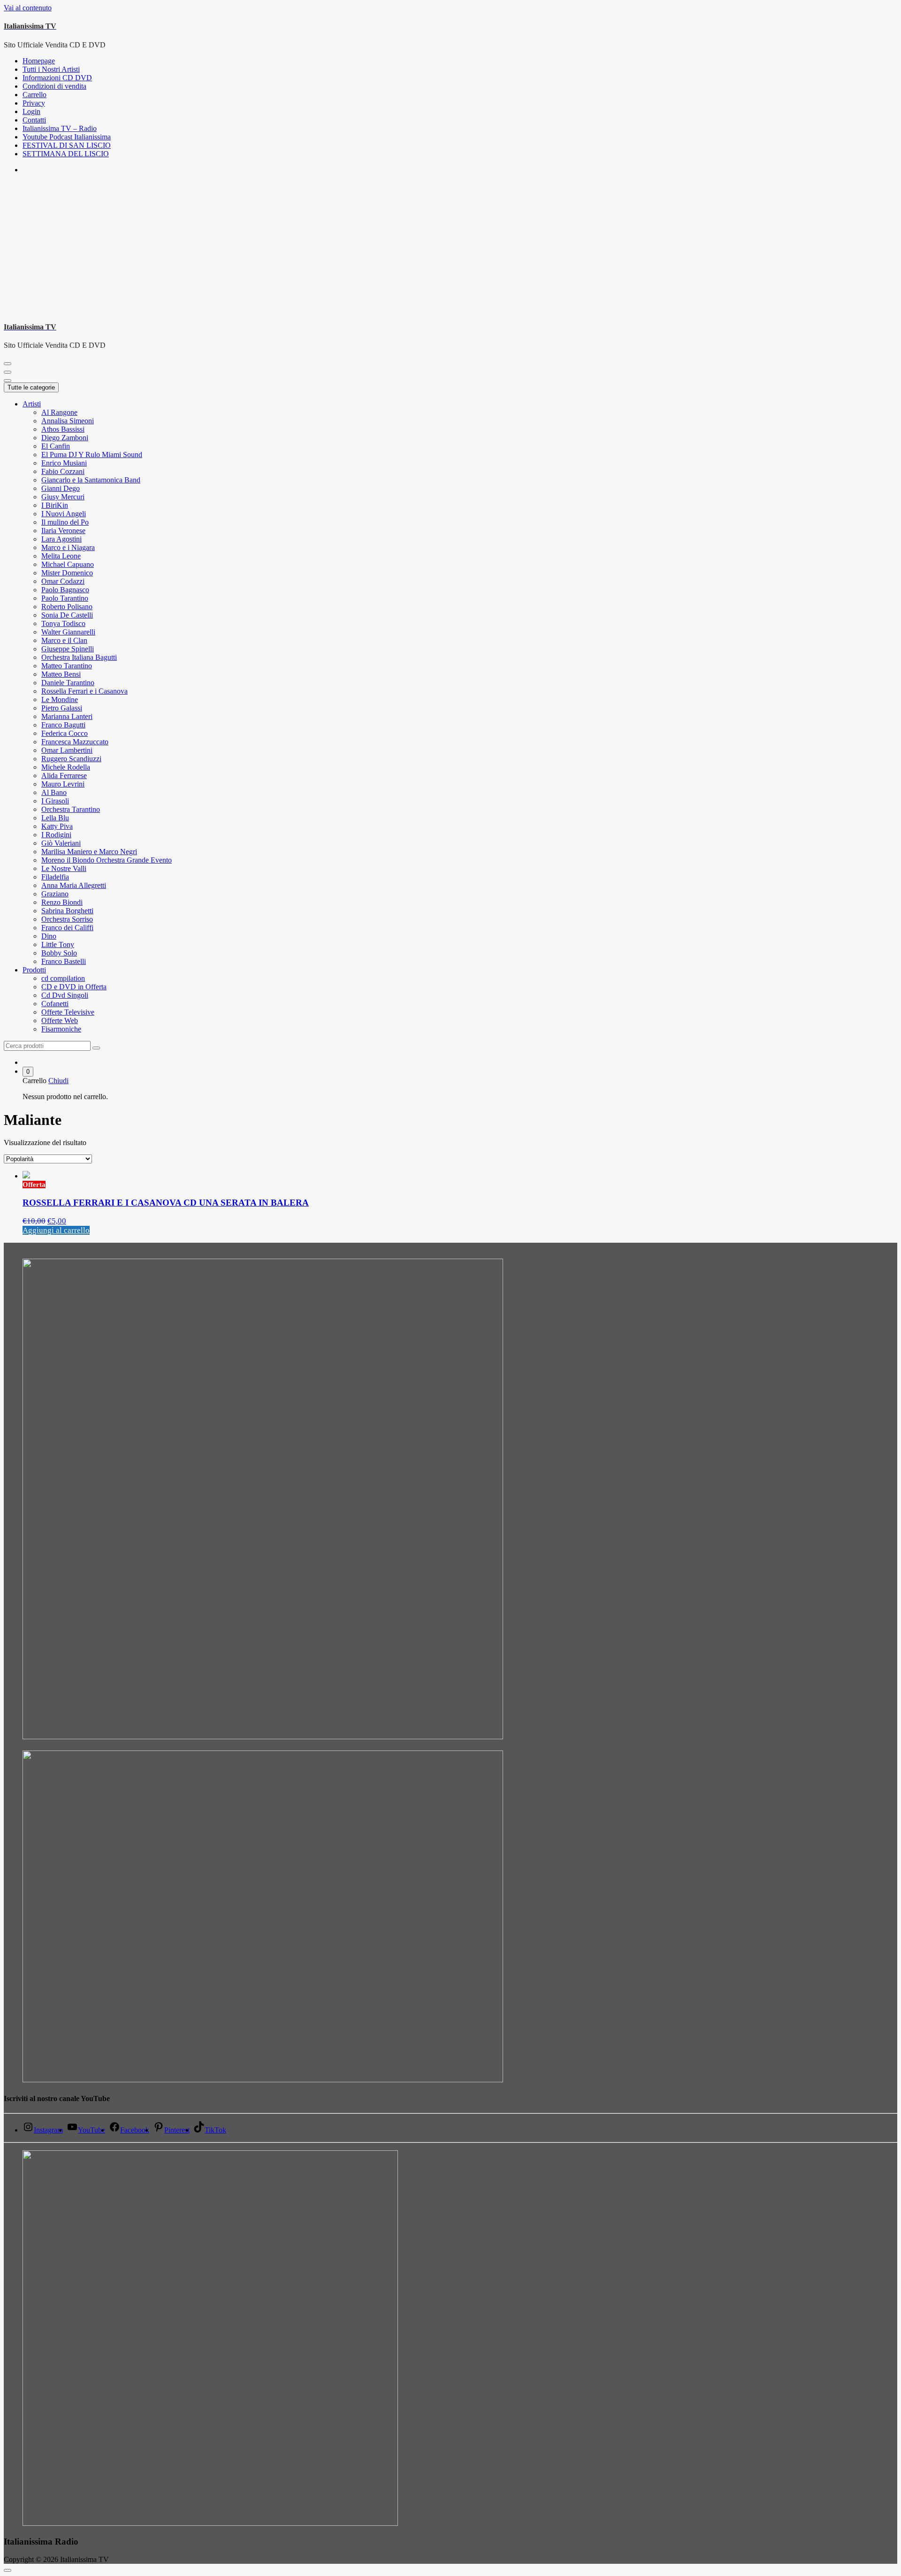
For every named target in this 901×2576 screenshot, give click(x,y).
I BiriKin (55, 505)
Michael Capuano (68, 564)
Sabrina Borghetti (67, 911)
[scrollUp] (8, 2570)
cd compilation (63, 978)
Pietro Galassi (62, 708)
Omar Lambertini (67, 750)
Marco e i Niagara (68, 547)
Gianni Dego (61, 488)
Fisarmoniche (61, 1029)
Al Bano (54, 792)
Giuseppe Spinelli (68, 649)
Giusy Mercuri (63, 497)
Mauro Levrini (63, 784)
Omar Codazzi (63, 581)
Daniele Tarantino (68, 683)
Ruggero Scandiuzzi (71, 759)
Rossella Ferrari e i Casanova (84, 691)
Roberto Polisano (67, 607)
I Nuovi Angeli (64, 514)
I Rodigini (56, 835)
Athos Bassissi (63, 429)
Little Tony (58, 944)
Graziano (55, 894)
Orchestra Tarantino (71, 809)
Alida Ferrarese (64, 776)
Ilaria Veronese (63, 531)
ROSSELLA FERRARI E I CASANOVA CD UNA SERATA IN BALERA (166, 1203)
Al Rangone (59, 412)
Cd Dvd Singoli (65, 995)
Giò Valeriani (61, 843)
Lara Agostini (61, 539)
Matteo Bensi (61, 674)
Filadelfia (55, 877)
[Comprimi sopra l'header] (8, 381)
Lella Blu (55, 818)
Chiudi (58, 1081)
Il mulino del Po (65, 522)
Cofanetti (55, 1004)
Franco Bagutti (63, 725)
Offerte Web (60, 1020)
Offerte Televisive (68, 1012)
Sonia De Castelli (67, 615)
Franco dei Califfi (67, 928)
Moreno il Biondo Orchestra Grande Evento (107, 860)
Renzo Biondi (62, 902)
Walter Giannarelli (68, 632)
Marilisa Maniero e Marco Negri (89, 852)
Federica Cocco (65, 733)
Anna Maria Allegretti (74, 885)
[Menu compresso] (8, 364)
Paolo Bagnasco (65, 590)
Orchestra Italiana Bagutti (79, 657)
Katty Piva (57, 826)
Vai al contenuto (28, 8)
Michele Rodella (66, 767)
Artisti (32, 404)
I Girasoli (55, 801)
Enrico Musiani (64, 463)
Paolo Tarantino (65, 598)
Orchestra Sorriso (67, 919)
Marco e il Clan (64, 640)
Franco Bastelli (64, 961)
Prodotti (34, 970)
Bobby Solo (59, 953)
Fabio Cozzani (63, 471)
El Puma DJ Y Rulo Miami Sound (92, 455)
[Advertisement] (450, 247)
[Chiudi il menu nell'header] (8, 372)
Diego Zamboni (65, 438)
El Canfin (56, 446)
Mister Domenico (67, 573)
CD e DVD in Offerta (74, 987)
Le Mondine (60, 699)
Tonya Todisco (63, 623)
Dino (49, 936)
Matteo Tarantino (67, 666)
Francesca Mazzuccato (75, 742)
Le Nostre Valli (64, 868)
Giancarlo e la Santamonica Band (91, 480)
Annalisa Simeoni (68, 421)
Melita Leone (61, 556)
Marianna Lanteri (67, 716)
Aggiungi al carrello (56, 1230)
